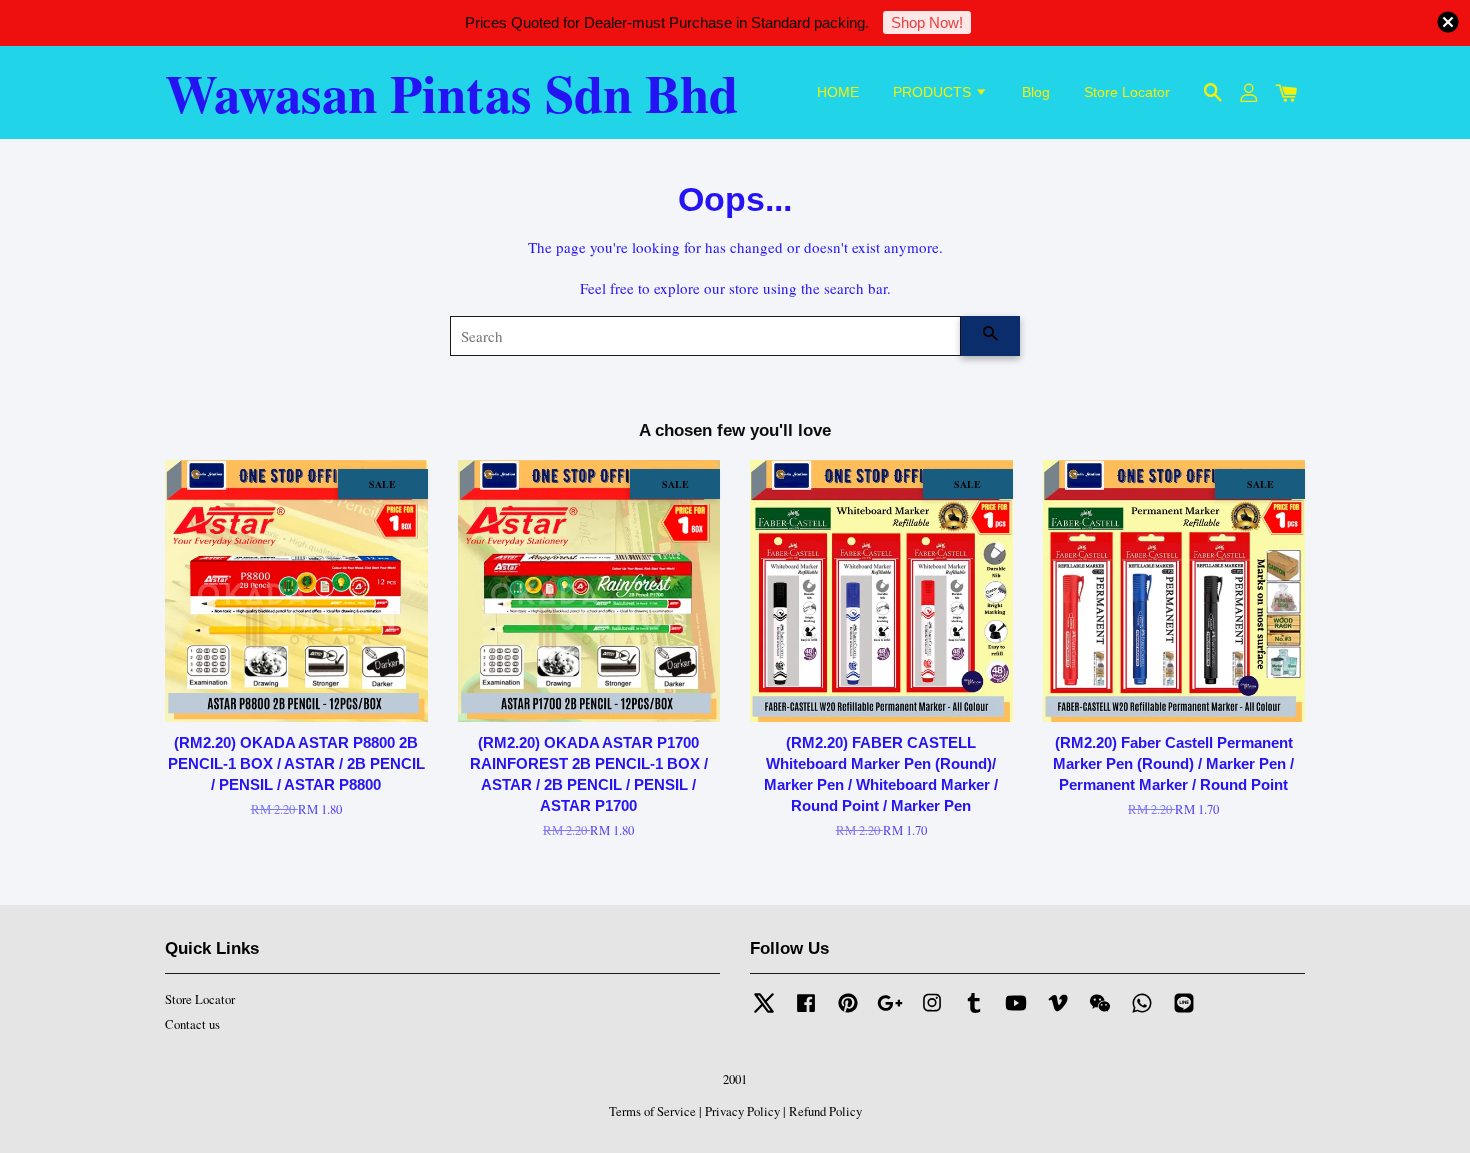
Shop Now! (927, 22)
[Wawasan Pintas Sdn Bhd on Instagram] (932, 1012)
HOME (838, 92)
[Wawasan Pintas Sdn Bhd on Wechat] (1100, 1012)
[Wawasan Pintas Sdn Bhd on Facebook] (806, 1012)
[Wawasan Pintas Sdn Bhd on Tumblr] (974, 1012)
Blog (1036, 92)
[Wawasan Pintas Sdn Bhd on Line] (1184, 1012)
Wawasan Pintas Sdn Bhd (451, 92)
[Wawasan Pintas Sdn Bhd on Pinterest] (848, 1012)
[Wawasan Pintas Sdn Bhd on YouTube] (1016, 1012)
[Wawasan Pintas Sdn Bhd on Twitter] (764, 1012)
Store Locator (1127, 92)
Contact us (192, 1024)
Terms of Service (652, 1111)
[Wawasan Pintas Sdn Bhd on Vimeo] (1058, 1012)
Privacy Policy (742, 1111)
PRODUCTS (934, 92)
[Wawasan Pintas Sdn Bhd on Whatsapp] (1142, 1012)
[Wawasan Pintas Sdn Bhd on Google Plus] (890, 1012)
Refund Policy (825, 1111)
